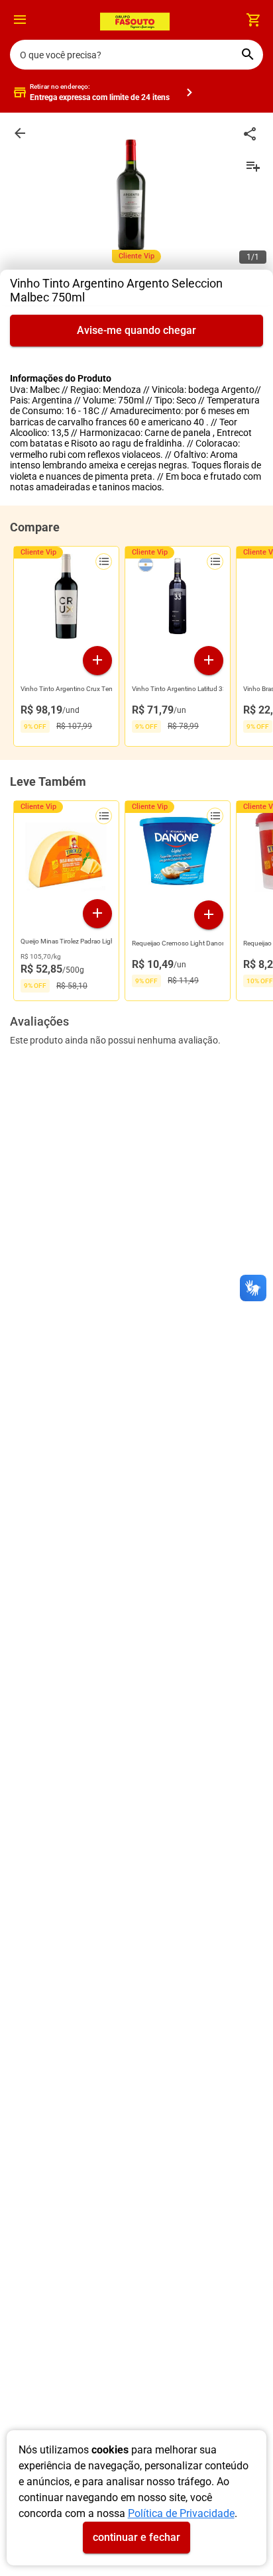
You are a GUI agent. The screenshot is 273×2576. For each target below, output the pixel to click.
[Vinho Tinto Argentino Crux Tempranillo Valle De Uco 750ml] (66, 600)
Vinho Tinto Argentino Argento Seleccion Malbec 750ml (116, 290)
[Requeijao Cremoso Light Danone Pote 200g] (178, 854)
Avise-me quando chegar (136, 330)
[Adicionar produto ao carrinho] (97, 661)
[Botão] (20, 20)
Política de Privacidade (181, 2513)
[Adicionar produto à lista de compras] (104, 562)
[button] (20, 22)
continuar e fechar (136, 2537)
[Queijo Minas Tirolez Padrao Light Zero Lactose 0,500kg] (66, 853)
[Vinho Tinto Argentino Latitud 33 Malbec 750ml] (178, 600)
